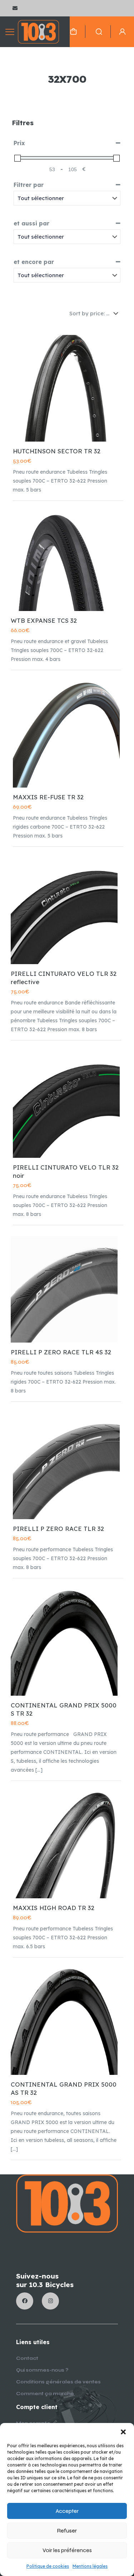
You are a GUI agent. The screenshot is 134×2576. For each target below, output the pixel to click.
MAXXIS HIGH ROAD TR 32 (54, 1908)
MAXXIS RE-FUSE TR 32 (48, 797)
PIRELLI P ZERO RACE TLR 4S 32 (61, 1352)
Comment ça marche (45, 2394)
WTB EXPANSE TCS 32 (44, 620)
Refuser (67, 2531)
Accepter (67, 2511)
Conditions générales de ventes (58, 2382)
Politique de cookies (48, 2566)
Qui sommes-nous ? (42, 2370)
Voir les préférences (67, 2550)
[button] (123, 2432)
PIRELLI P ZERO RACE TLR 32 (58, 1529)
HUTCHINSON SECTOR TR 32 (57, 451)
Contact (27, 2358)
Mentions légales (90, 2566)
